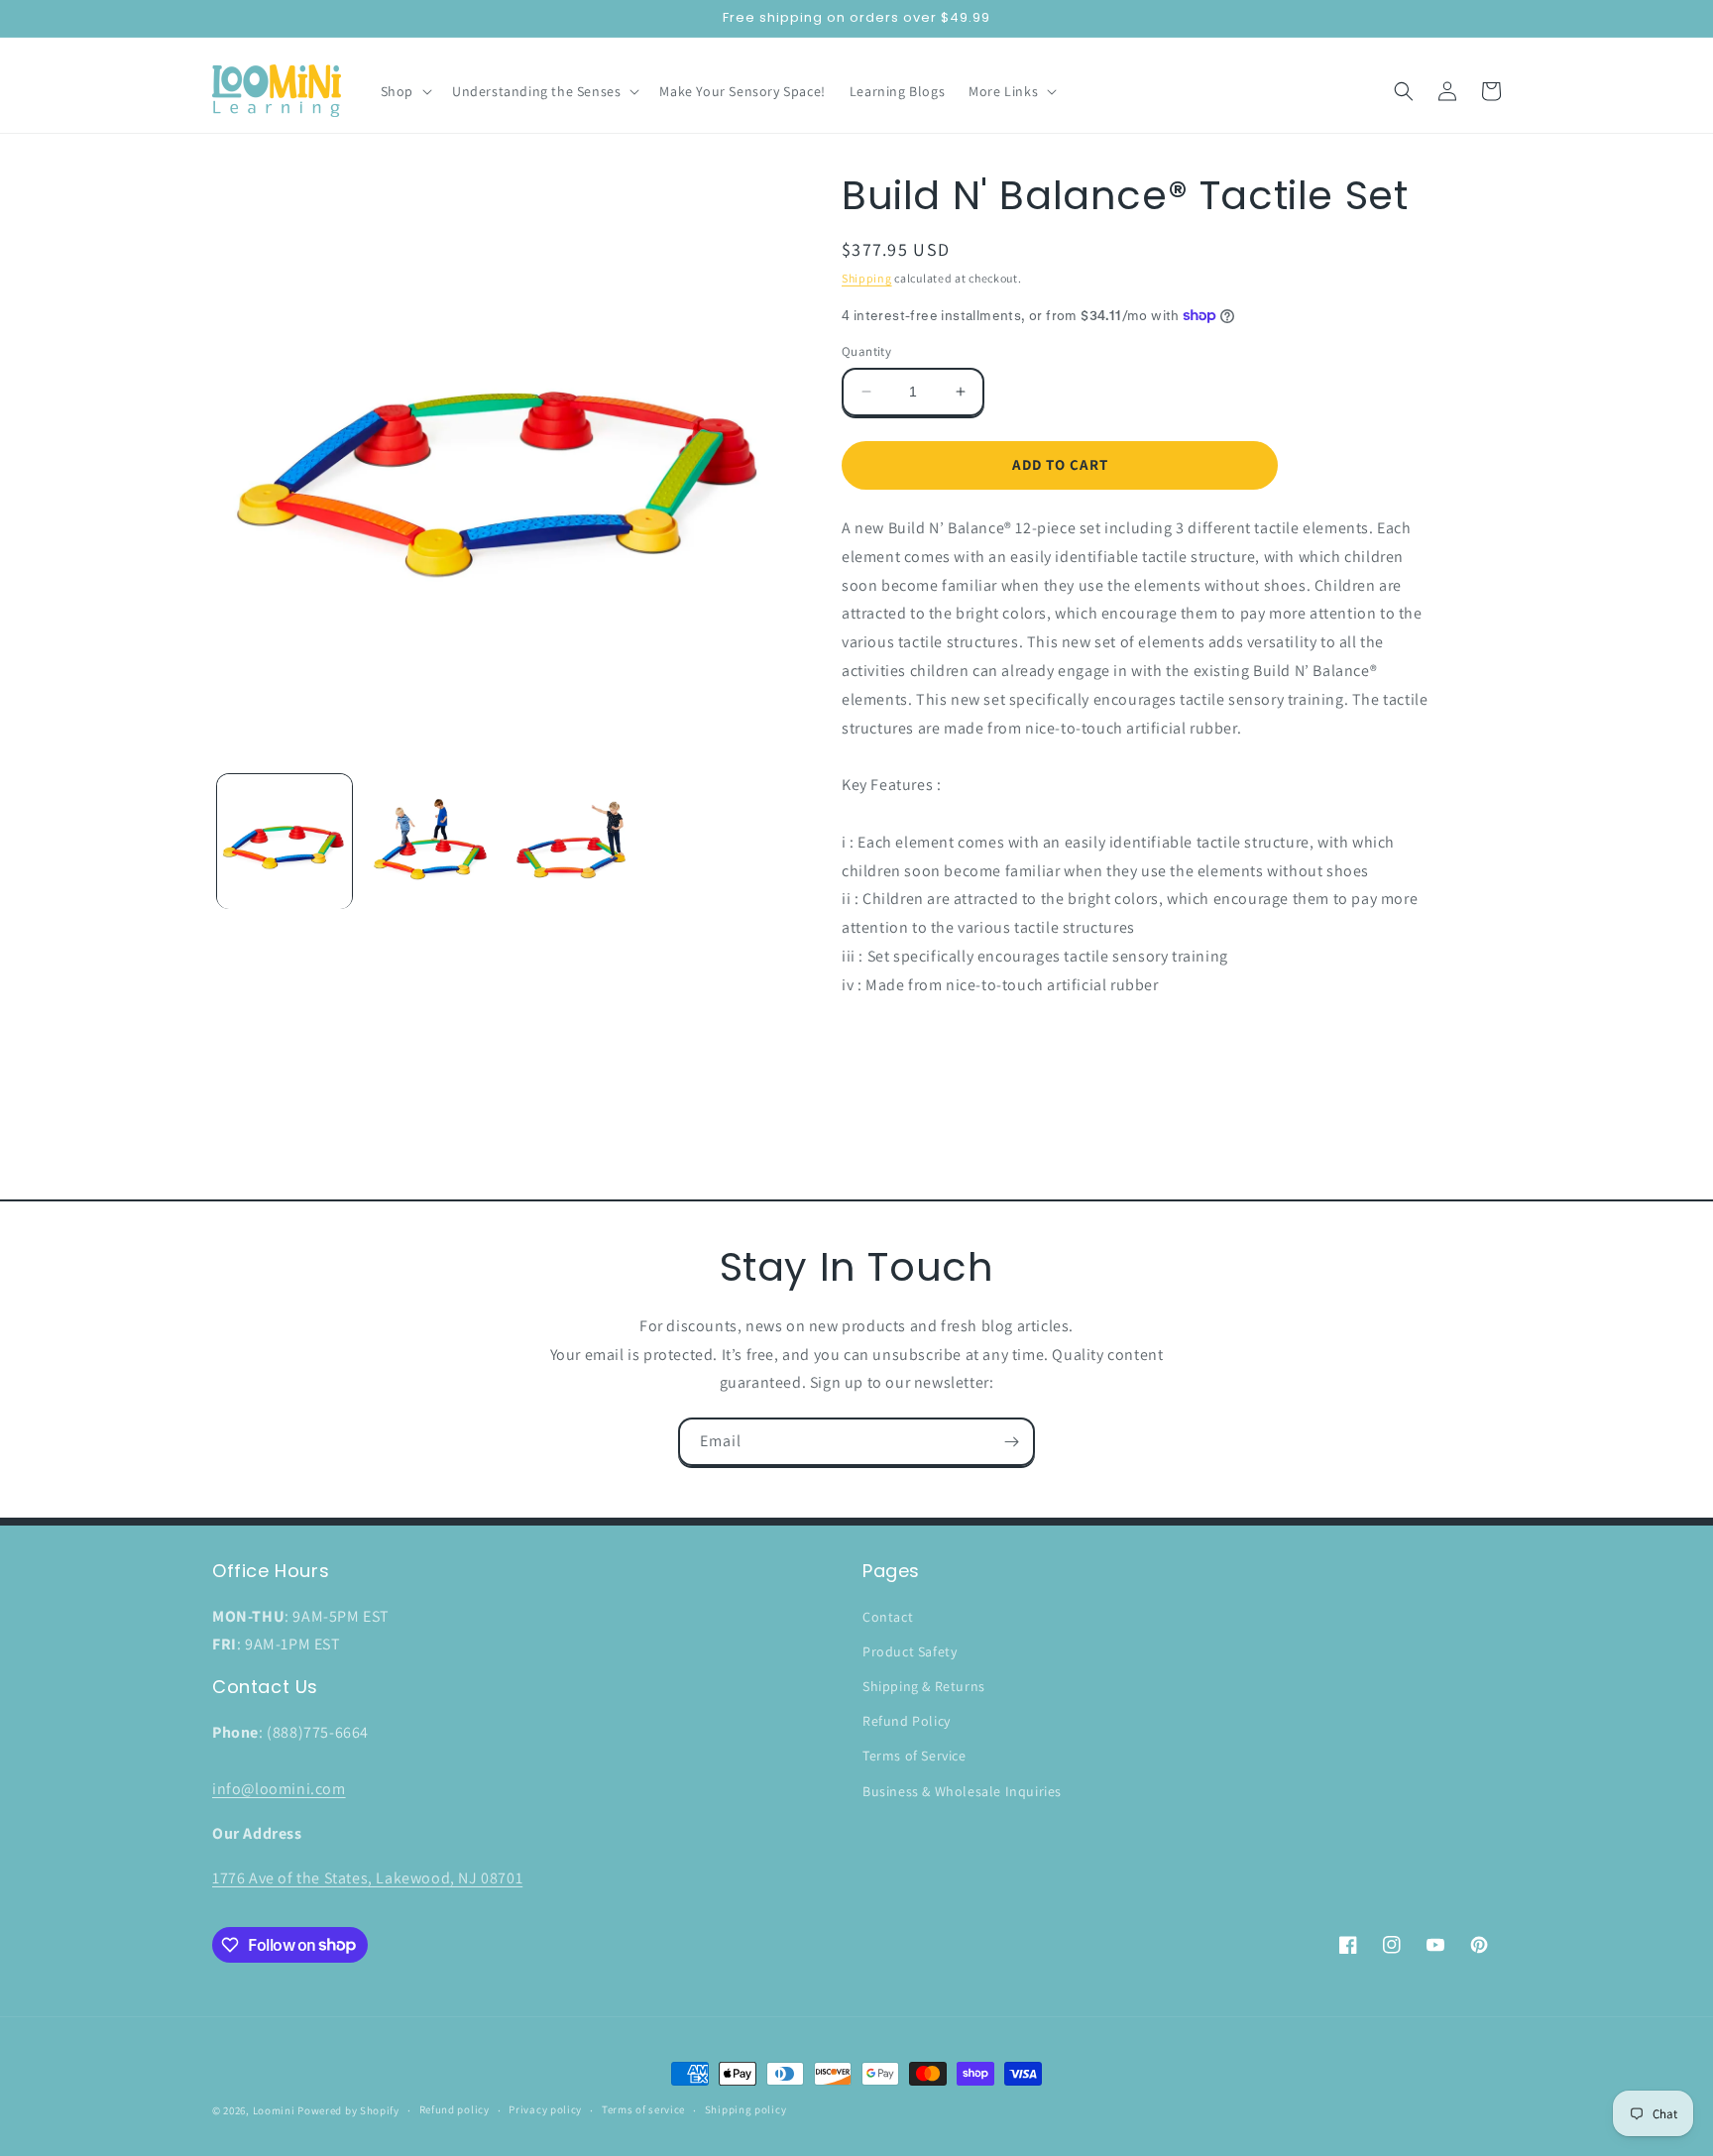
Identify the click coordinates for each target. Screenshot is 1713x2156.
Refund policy (455, 2109)
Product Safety (910, 1651)
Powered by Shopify (348, 2110)
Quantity (866, 351)
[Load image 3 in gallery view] (574, 842)
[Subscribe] (1011, 1442)
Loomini (274, 2110)
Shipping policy (746, 2109)
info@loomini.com (279, 1789)
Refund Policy (907, 1721)
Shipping (867, 278)
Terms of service (643, 2109)
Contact (888, 1617)
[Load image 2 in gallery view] (429, 842)
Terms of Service (914, 1756)
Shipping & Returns (924, 1686)
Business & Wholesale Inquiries (962, 1791)
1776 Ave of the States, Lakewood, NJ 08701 (367, 1878)
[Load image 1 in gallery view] (285, 842)
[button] (404, 91)
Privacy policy (545, 2109)
